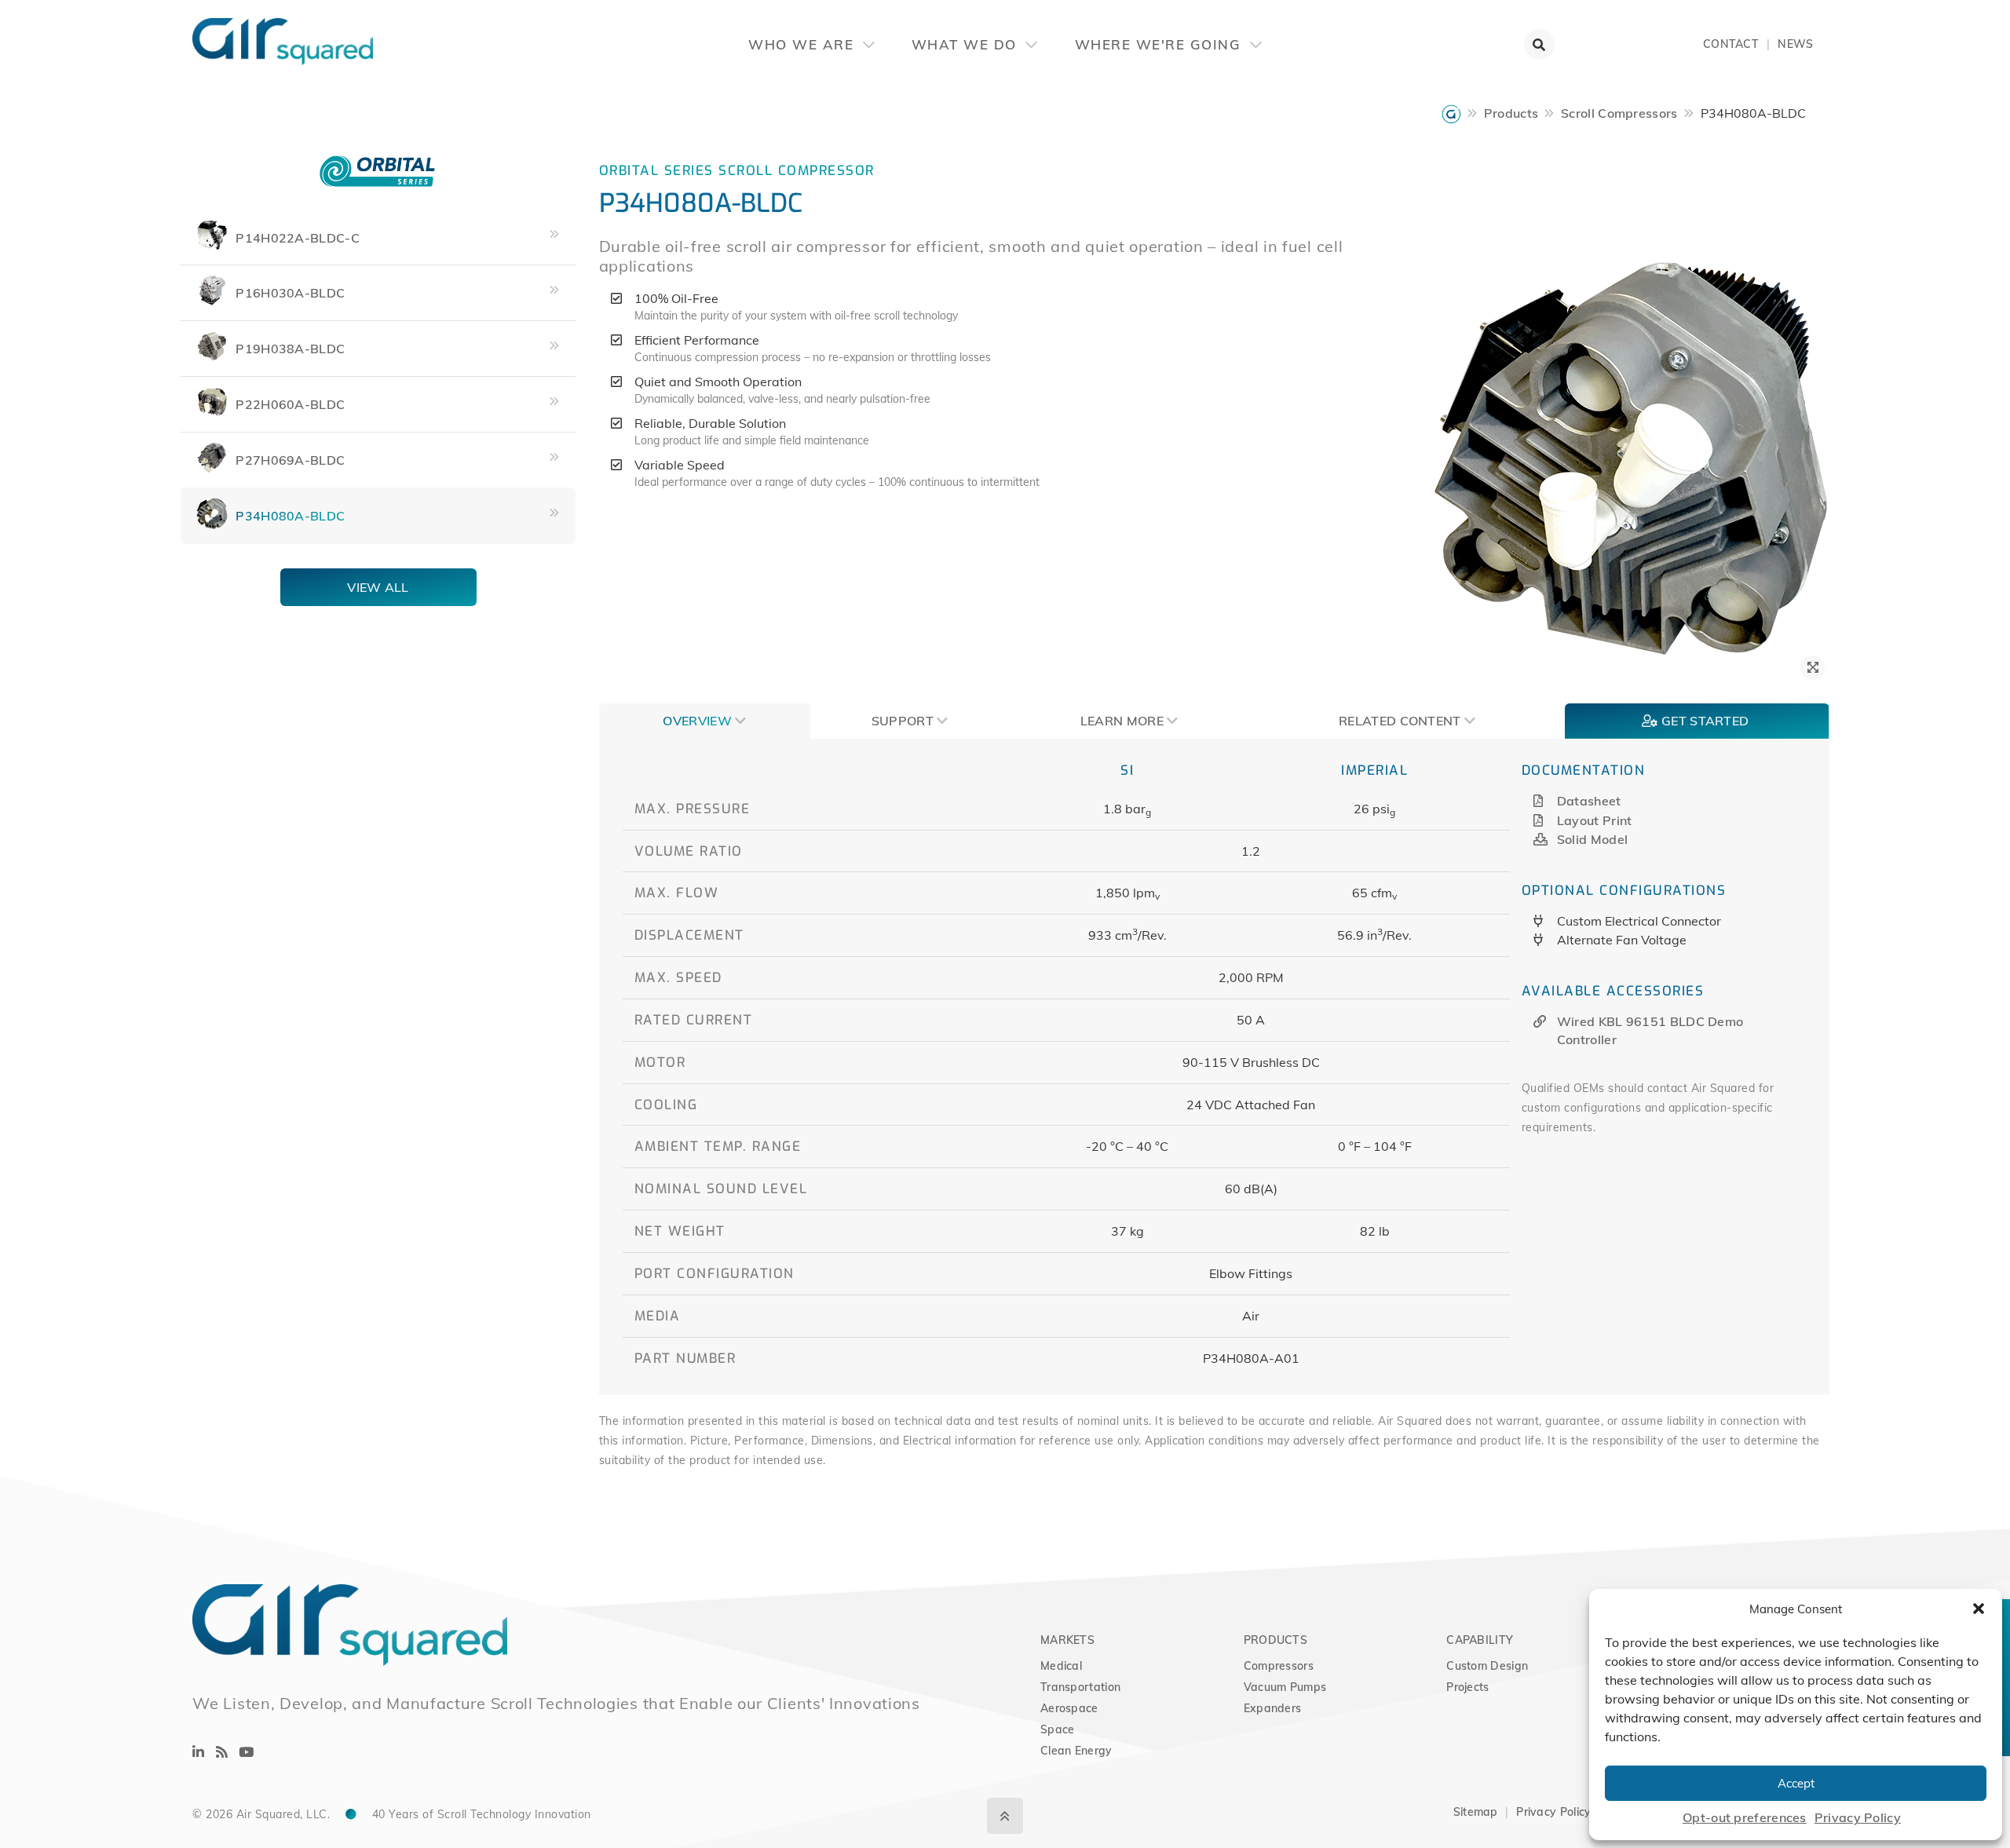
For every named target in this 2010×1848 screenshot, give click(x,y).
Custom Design (1487, 1666)
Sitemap (1476, 1812)
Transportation (1080, 1687)
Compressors (1279, 1666)
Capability (1480, 1640)
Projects (1467, 1687)
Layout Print (1595, 820)
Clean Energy (1076, 1751)
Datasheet (1589, 801)
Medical (1061, 1666)
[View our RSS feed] (222, 1752)
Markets (1067, 1640)
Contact (1731, 44)
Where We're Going (1160, 44)
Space (1058, 1729)
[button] (1979, 1609)
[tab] (705, 721)
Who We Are (804, 44)
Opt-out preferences (1745, 1817)
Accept (1796, 1783)
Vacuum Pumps (1285, 1687)
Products (1511, 113)
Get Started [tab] (1704, 721)
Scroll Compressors (1619, 113)
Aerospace (1069, 1708)
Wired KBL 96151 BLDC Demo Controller (1650, 1030)
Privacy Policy (1858, 1817)
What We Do (967, 44)
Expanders (1273, 1708)
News (1795, 44)
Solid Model (1592, 839)
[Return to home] (192, 31)
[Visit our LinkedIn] (198, 1752)
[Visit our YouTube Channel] (246, 1752)
